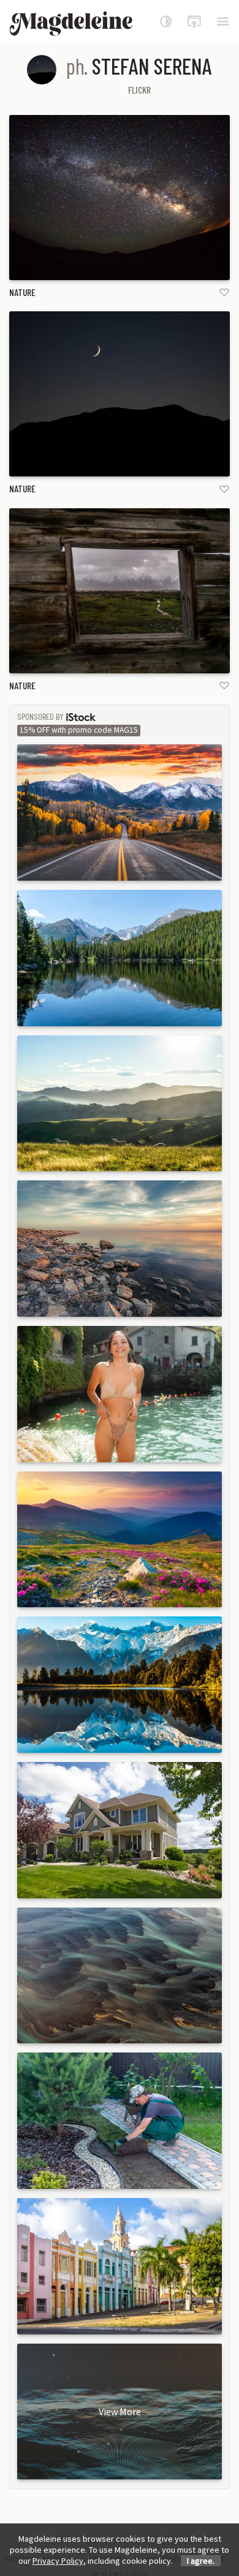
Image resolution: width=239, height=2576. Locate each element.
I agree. (201, 2561)
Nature (22, 292)
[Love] (224, 292)
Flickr (139, 90)
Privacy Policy (58, 2561)
